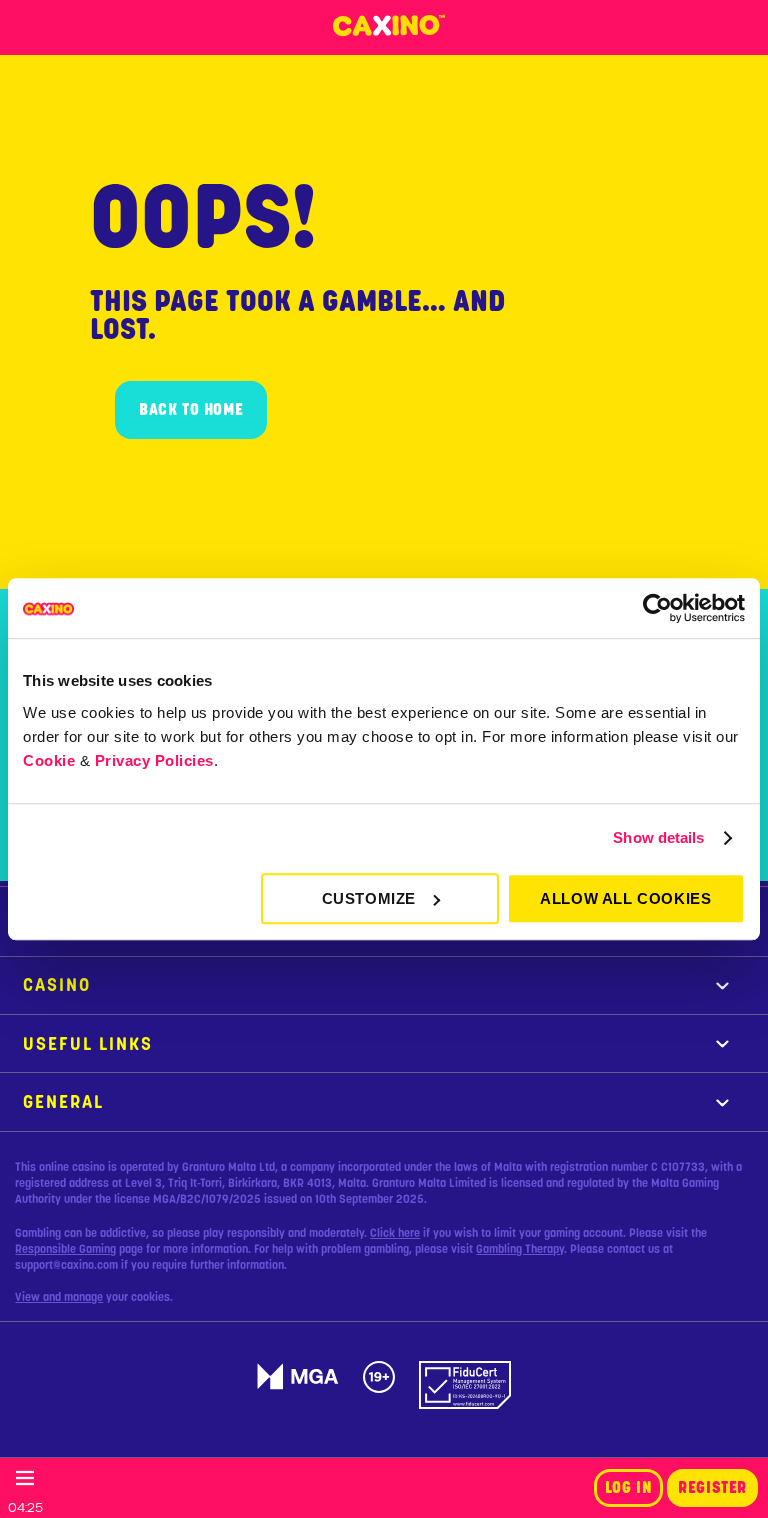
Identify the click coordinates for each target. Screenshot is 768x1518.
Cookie (49, 760)
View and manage (59, 1297)
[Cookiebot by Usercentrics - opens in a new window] (657, 608)
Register (712, 1488)
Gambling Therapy (520, 1249)
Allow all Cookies (625, 898)
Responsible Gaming (65, 1249)
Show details (658, 837)
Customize (369, 898)
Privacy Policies (154, 760)
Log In (629, 1488)
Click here (395, 1233)
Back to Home (191, 410)
